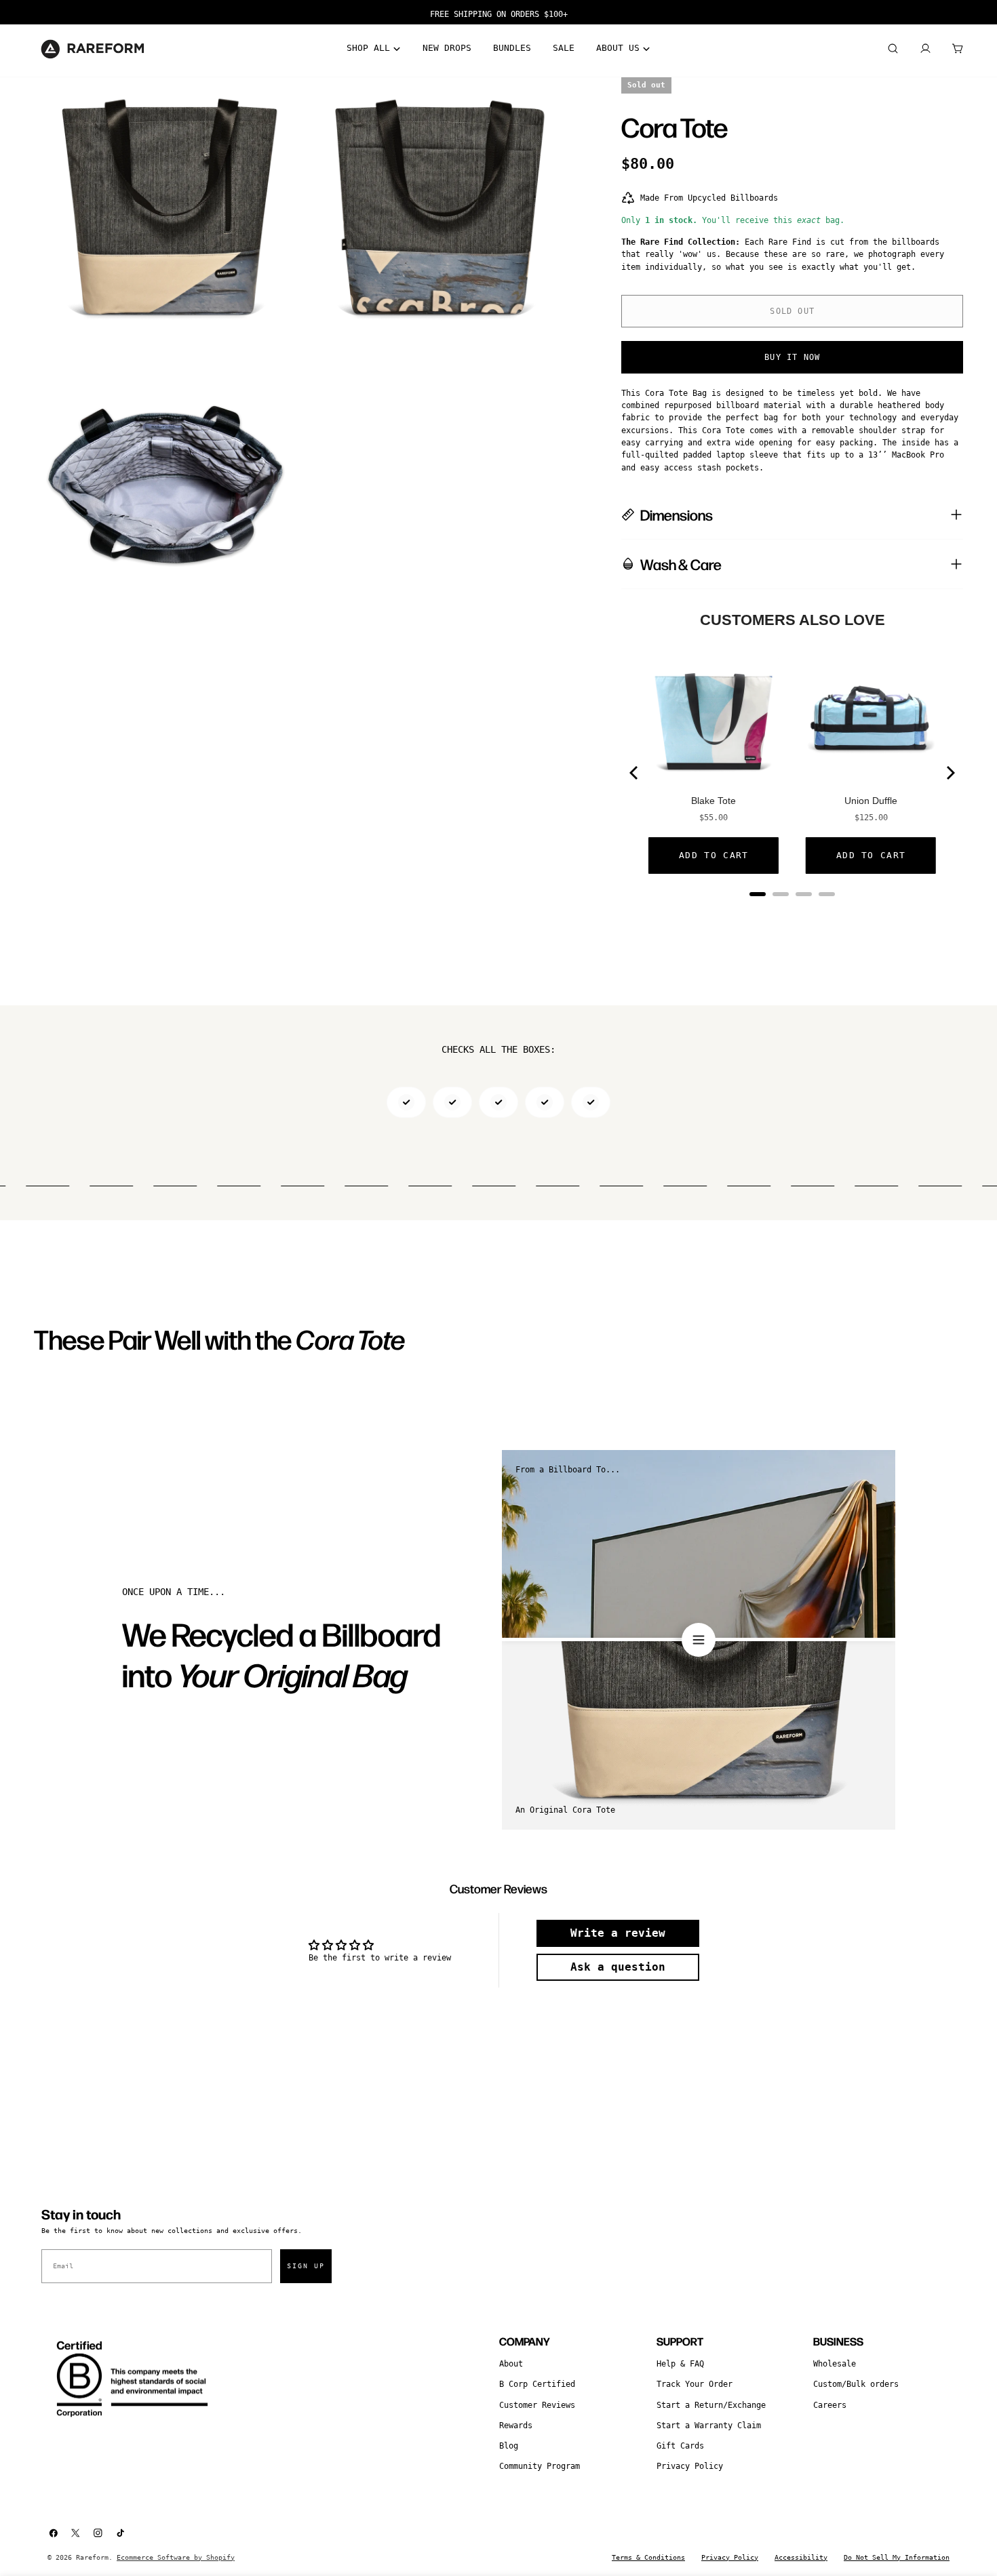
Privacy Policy (690, 2466)
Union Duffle (871, 801)
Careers (830, 2405)
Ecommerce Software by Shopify (176, 2557)
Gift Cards (680, 2446)
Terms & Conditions (648, 2557)
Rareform (92, 2557)
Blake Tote (713, 801)
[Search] (893, 49)
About (511, 2364)
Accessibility (801, 2557)
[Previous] (635, 773)
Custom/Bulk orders (856, 2384)
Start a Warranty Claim (709, 2426)
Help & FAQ (680, 2364)
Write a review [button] (618, 1933)
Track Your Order (695, 2384)
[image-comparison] (699, 1640)
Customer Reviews (537, 2405)
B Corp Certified (537, 2384)
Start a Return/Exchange (711, 2405)
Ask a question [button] (618, 1967)
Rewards (516, 2426)
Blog (509, 2446)
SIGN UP (306, 2266)
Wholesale (835, 2364)
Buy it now (792, 357)
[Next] (950, 773)
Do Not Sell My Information (897, 2557)
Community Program (540, 2466)
